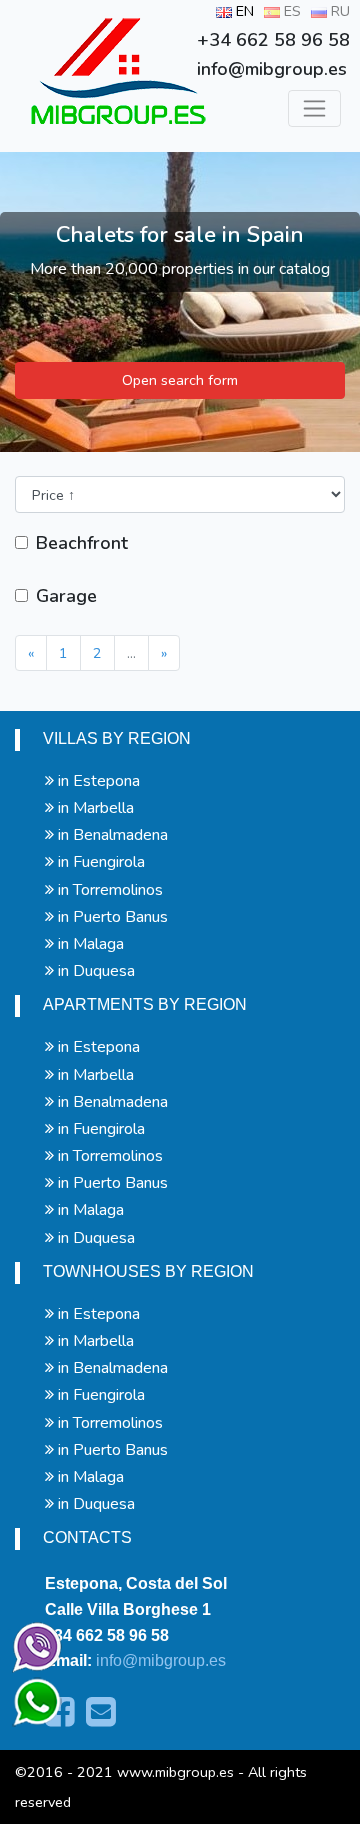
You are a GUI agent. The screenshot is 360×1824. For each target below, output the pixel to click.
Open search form (180, 380)
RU (338, 11)
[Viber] (33, 1643)
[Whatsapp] (28, 1693)
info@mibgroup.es (161, 1660)
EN (243, 11)
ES (290, 11)
